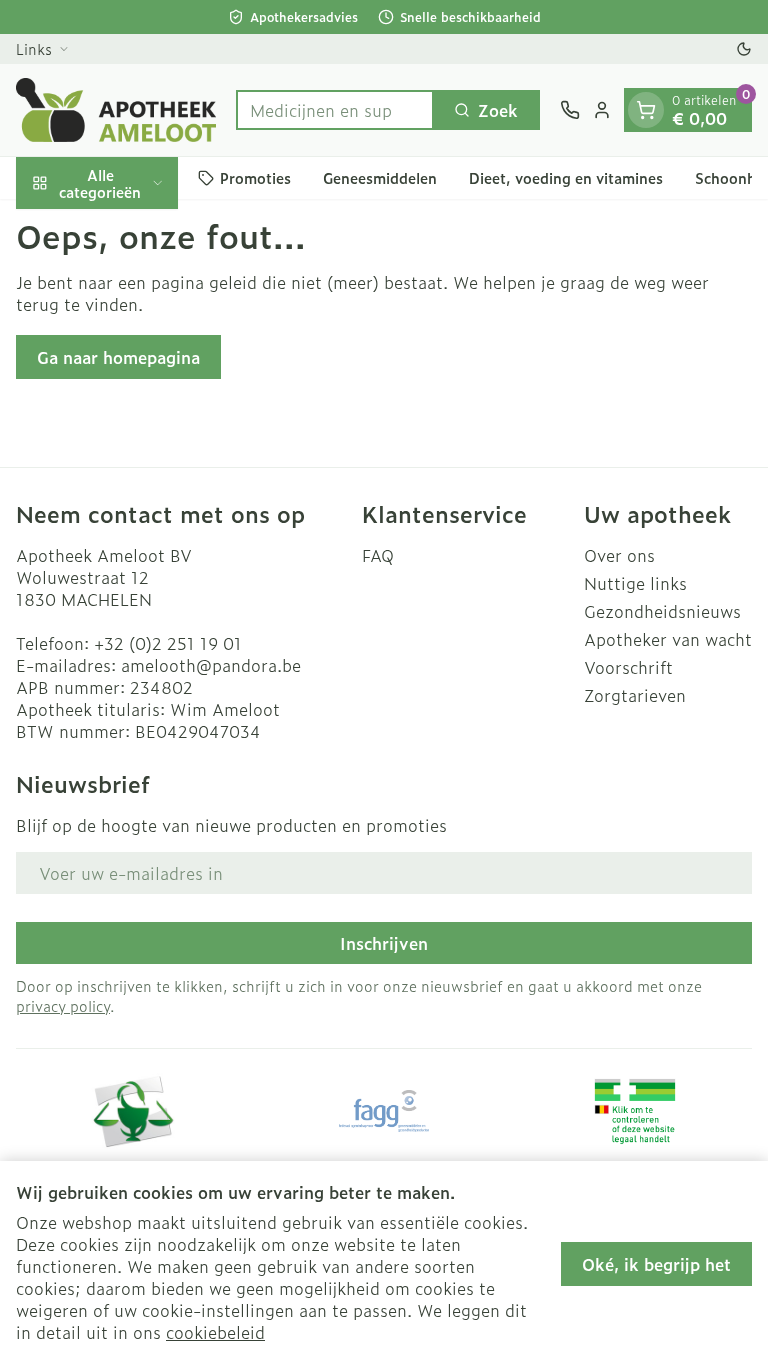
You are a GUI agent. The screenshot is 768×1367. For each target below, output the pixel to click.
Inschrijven (384, 943)
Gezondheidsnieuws (662, 611)
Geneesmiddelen (380, 177)
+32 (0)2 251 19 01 (168, 643)
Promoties (255, 177)
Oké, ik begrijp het (656, 1264)
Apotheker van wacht (668, 639)
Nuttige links (635, 583)
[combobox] (335, 110)
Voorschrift (628, 667)
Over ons (619, 555)
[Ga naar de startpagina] (116, 110)
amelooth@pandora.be (211, 665)
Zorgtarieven (635, 695)
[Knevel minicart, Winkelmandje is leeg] (646, 110)
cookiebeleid (215, 1332)
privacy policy (63, 1005)
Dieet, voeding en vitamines (566, 177)
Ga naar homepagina (118, 357)
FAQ (378, 555)
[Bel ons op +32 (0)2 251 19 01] (570, 110)
